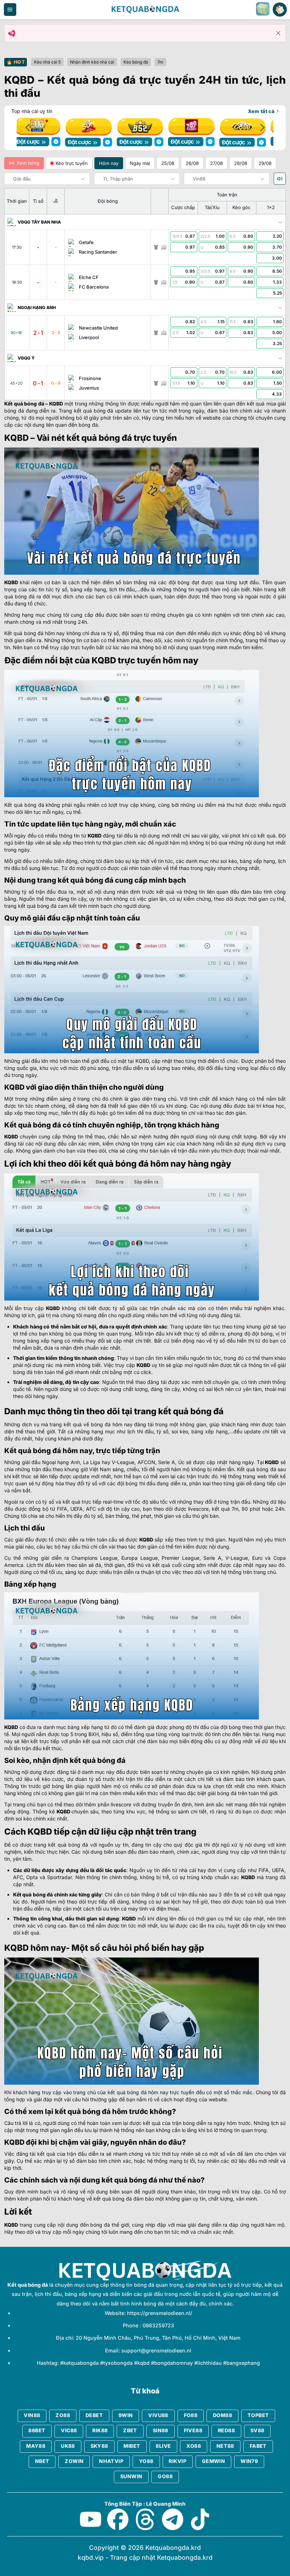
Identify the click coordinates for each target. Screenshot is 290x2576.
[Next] (262, 127)
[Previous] (28, 127)
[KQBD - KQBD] (145, 10)
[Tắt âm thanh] (280, 178)
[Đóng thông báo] (278, 33)
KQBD (56, 403)
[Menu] (10, 10)
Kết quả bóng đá (24, 403)
